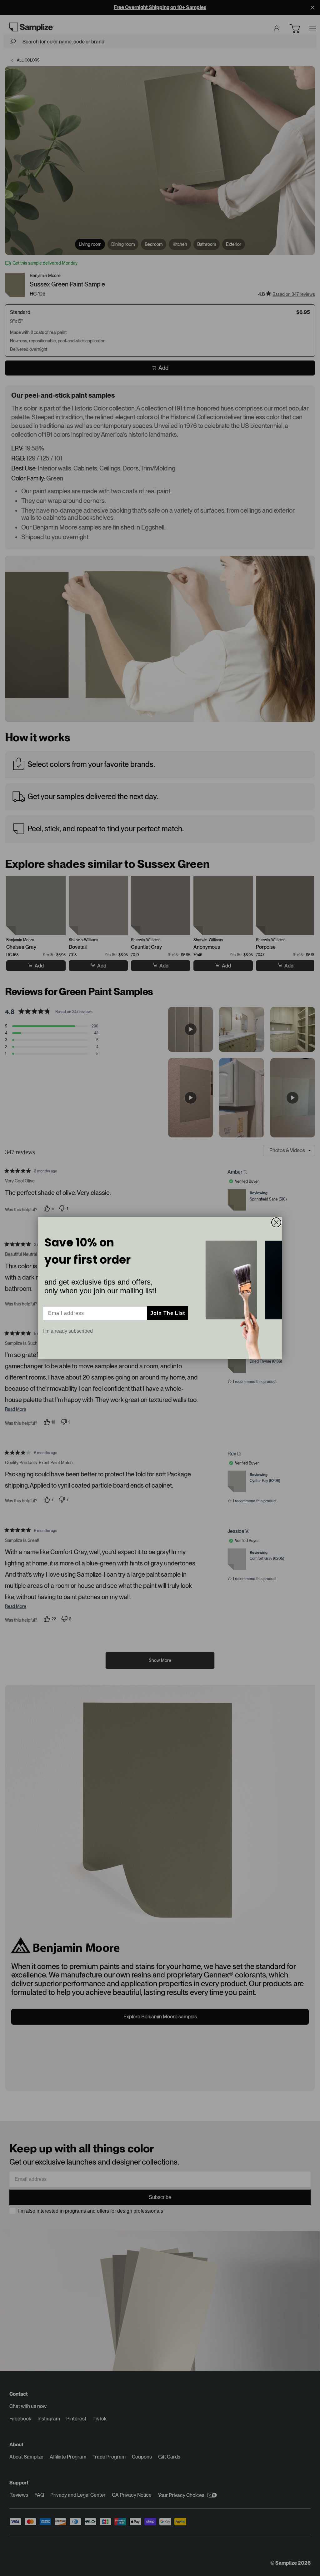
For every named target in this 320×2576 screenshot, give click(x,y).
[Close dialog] (276, 1222)
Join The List (168, 1313)
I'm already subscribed (68, 1331)
